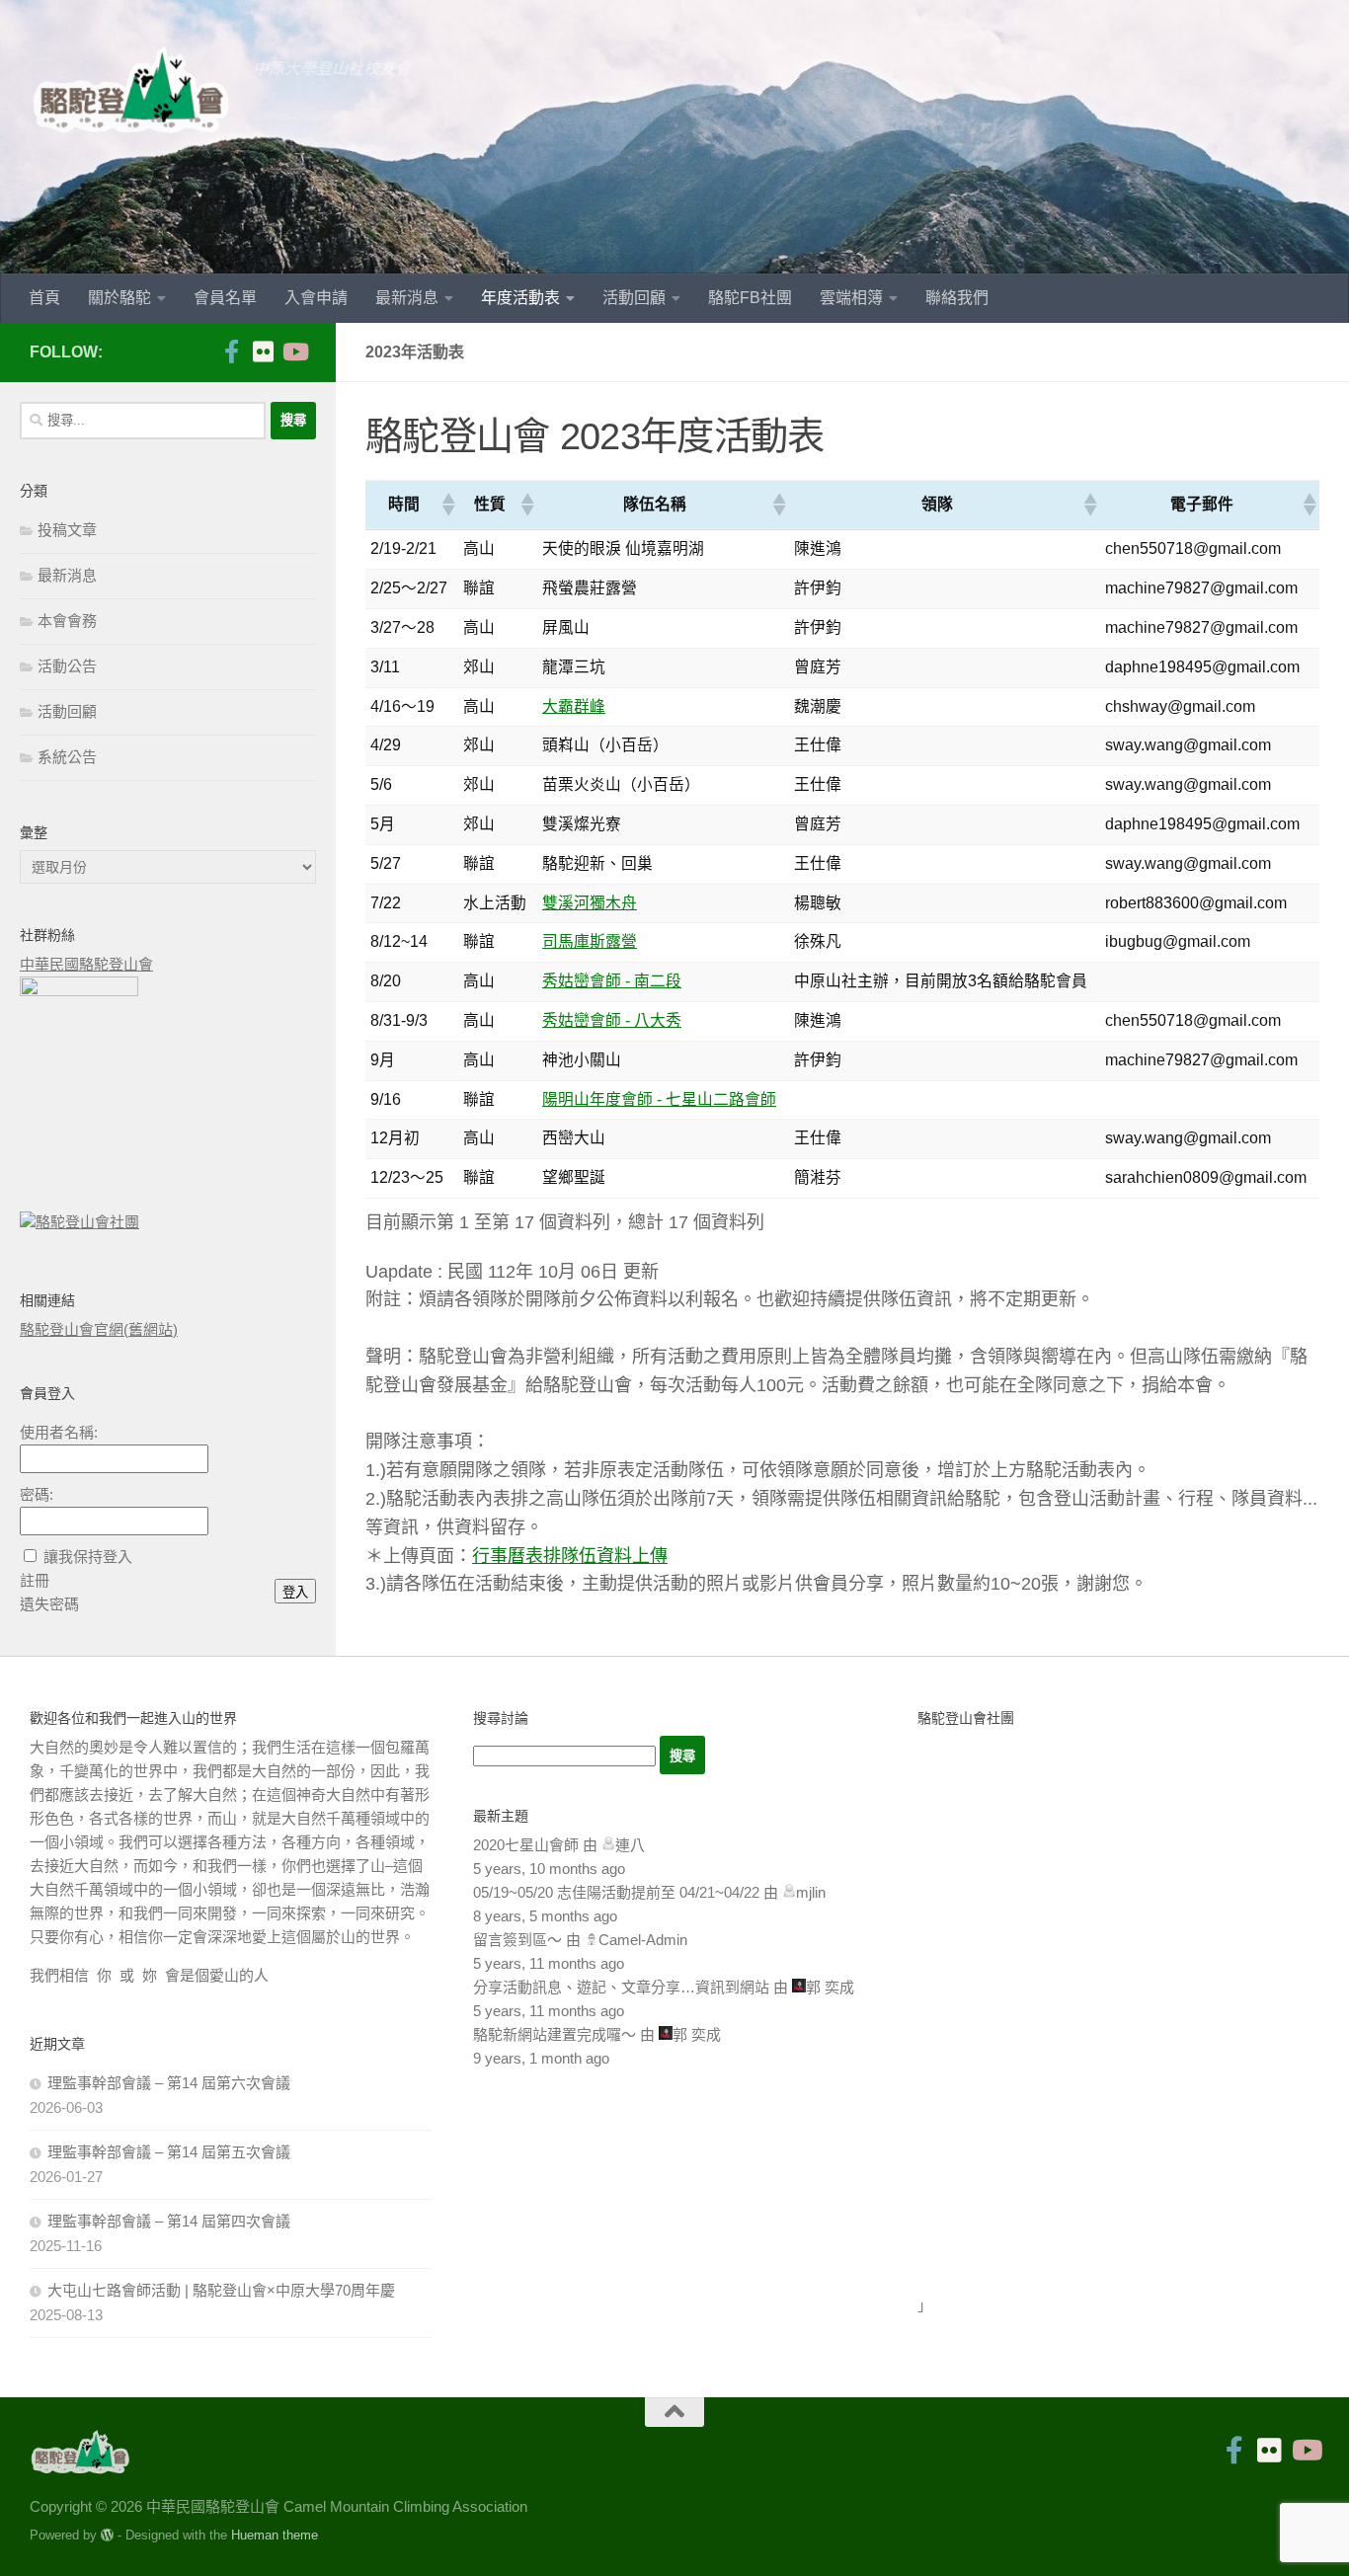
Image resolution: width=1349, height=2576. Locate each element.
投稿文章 (67, 530)
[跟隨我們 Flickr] (263, 351)
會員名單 (225, 298)
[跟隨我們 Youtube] (294, 351)
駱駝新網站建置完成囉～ (555, 2034)
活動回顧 (634, 298)
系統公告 (67, 757)
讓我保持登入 (88, 1557)
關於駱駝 (119, 298)
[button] (447, 505)
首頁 (44, 298)
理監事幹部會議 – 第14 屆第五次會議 (169, 2152)
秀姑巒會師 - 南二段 (612, 981)
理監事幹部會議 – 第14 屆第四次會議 (169, 2221)
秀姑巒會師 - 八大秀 (612, 1020)
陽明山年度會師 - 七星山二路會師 (659, 1099)
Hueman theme (275, 2535)
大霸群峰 (574, 706)
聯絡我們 (957, 298)
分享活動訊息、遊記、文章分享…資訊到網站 (621, 1987)
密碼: (37, 1494)
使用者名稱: (59, 1432)
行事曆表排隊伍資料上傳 (570, 1556)
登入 (295, 1592)
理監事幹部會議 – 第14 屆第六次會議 (169, 2083)
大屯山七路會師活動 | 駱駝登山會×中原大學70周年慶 (221, 2290)
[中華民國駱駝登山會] (79, 991)
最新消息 (407, 298)
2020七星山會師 (526, 1845)
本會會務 (67, 621)
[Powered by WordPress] (107, 2535)
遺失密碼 (49, 1604)
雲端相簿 (851, 298)
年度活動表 (520, 298)
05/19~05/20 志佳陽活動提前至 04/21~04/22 (616, 1892)
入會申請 (316, 298)
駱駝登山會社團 (87, 1222)
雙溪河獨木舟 (590, 903)
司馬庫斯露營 (590, 941)
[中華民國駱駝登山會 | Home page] (131, 89)
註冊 (35, 1580)
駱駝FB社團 (750, 298)
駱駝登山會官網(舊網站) (99, 1329)
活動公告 (67, 666)
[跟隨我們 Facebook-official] (231, 351)
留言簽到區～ (517, 1940)
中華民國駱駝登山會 (86, 964)
